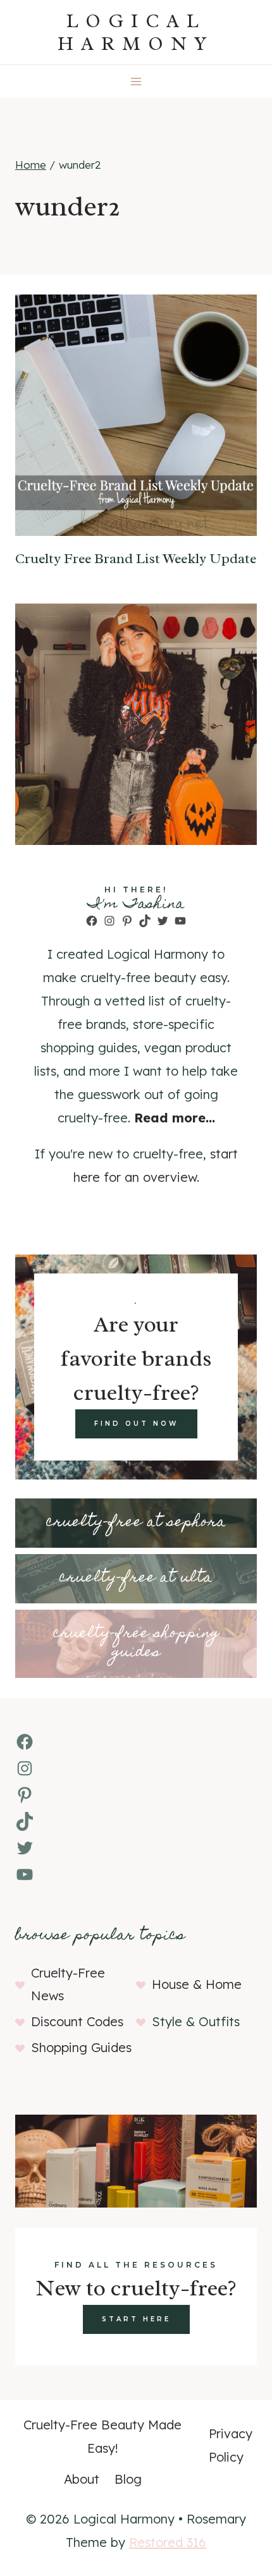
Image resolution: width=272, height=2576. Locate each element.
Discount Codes (77, 2021)
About (82, 2479)
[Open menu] (136, 81)
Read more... (175, 1118)
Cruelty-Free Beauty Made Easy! (102, 2436)
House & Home (197, 1984)
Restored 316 (168, 2542)
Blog (128, 2479)
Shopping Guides (81, 2047)
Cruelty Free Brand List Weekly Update (136, 559)
